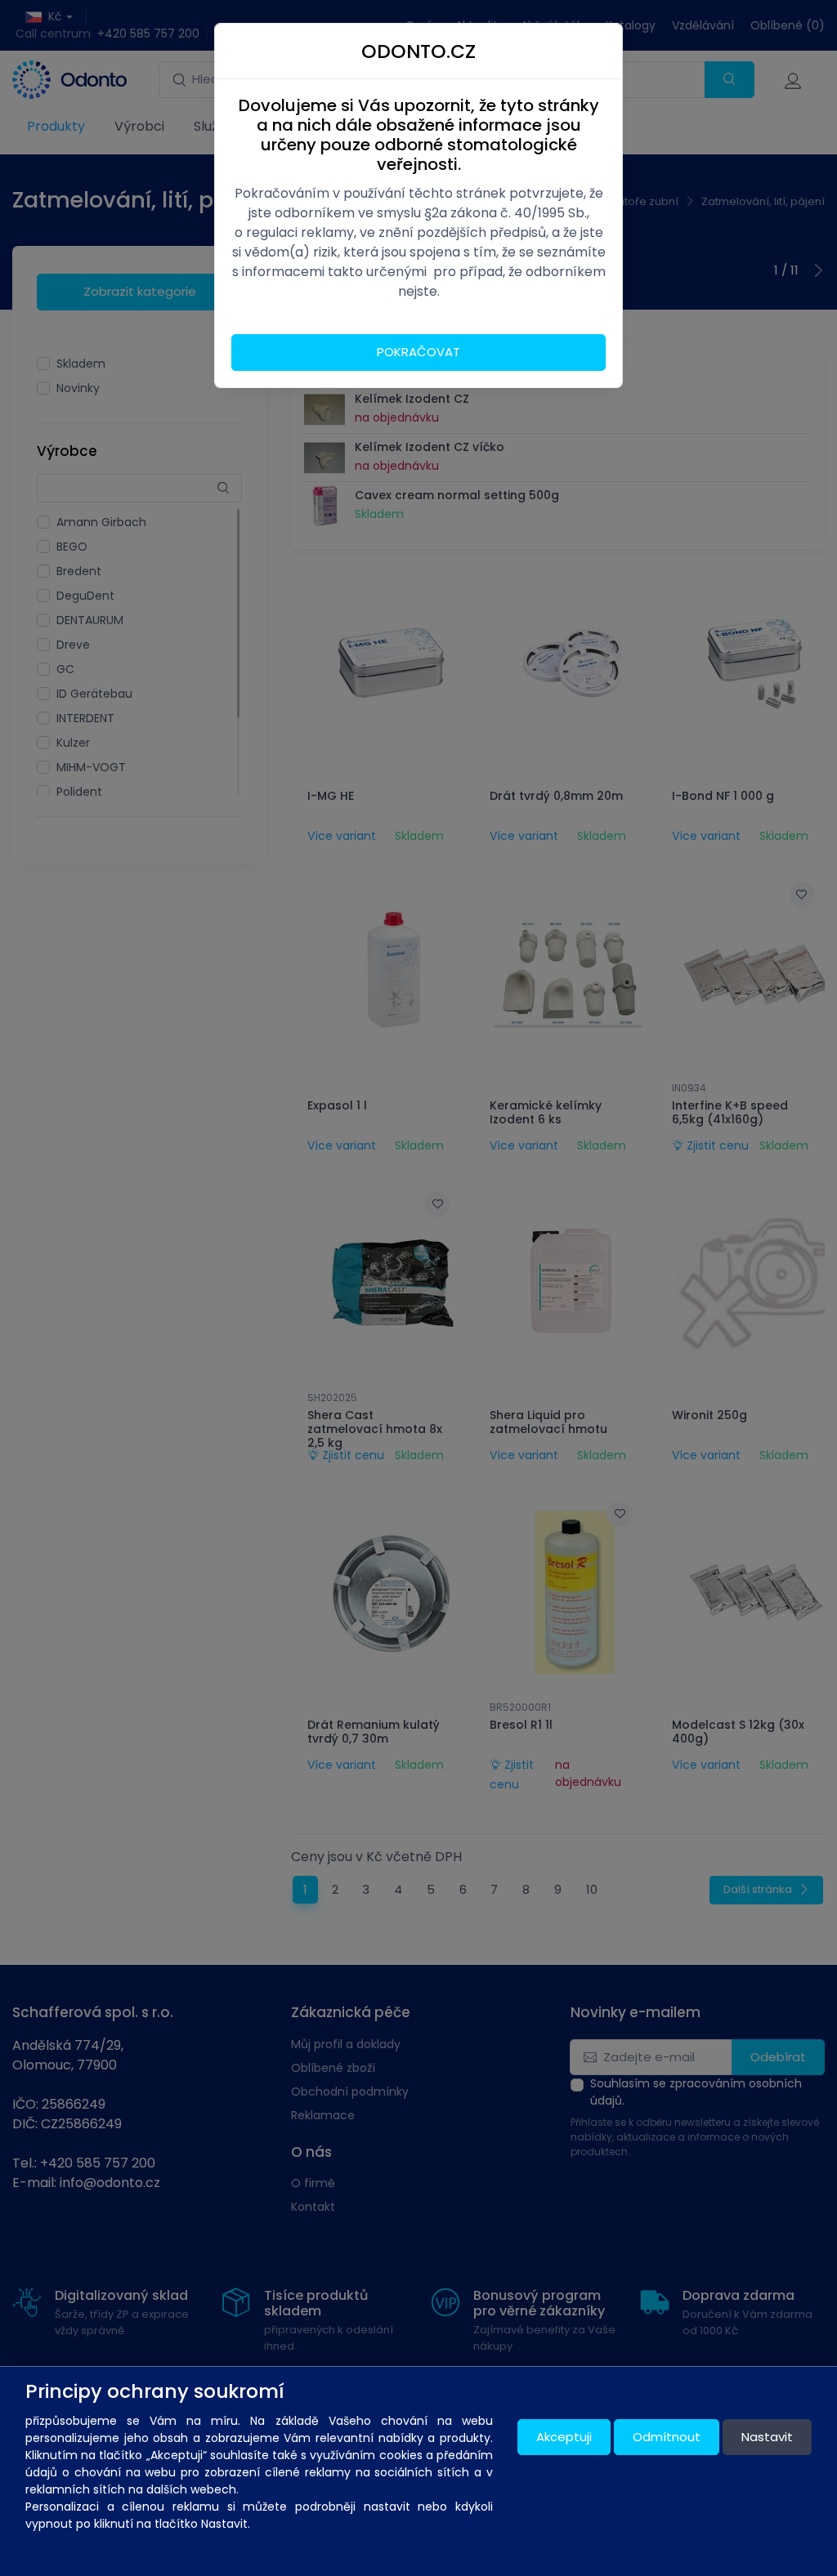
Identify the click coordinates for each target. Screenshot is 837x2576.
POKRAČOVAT (418, 352)
